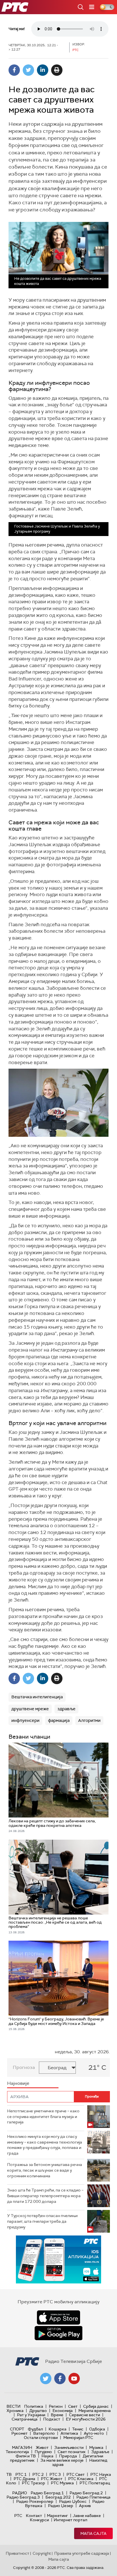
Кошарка (58, 2429)
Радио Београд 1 (47, 2493)
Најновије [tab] (18, 2083)
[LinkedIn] (43, 70)
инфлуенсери (25, 1720)
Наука (47, 2456)
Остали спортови (41, 2438)
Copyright (42, 2553)
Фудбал (35, 2429)
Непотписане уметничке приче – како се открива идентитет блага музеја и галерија (43, 2116)
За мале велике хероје (62, 2460)
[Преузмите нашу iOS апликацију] (58, 2317)
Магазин (22, 2447)
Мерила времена (95, 2411)
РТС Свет (76, 2474)
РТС (18, 2516)
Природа (68, 2456)
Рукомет (19, 2433)
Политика (34, 2406)
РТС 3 (55, 2474)
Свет (73, 2406)
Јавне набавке (87, 2516)
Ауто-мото (94, 2433)
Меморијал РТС (78, 2438)
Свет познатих (72, 2452)
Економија (63, 2411)
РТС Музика (62, 2483)
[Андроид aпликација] (58, 2259)
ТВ (9, 2474)
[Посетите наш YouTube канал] (74, 2379)
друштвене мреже (30, 1709)
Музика (96, 2447)
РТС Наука (101, 2474)
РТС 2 (38, 2474)
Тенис (78, 2429)
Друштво (38, 2411)
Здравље (100, 2452)
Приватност (17, 2553)
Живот (42, 2447)
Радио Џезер (61, 2506)
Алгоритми (89, 1720)
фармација (59, 1720)
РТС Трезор (34, 2483)
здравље (66, 1709)
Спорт (17, 2429)
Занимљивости (69, 2447)
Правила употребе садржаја (82, 2553)
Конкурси (39, 2520)
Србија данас (96, 2406)
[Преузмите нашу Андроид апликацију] (58, 2333)
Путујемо (43, 2452)
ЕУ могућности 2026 (86, 2419)
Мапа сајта (93, 2533)
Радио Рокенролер (35, 2501)
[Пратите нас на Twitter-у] (46, 2379)
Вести (13, 2406)
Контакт (34, 2516)
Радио (20, 2493)
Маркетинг (57, 2516)
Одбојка (97, 2429)
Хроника (15, 2411)
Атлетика (69, 2433)
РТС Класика (81, 2479)
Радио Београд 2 (86, 2493)
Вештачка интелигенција (37, 1697)
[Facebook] (14, 70)
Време (57, 2415)
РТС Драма (24, 2479)
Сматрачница (25, 2419)
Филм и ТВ (26, 2456)
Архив (85, 2506)
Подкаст (52, 2419)
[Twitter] (28, 70)
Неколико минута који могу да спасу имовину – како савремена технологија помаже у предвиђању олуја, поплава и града (45, 2145)
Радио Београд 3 (23, 2497)
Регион (56, 2406)
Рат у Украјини (31, 2415)
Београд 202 (58, 2497)
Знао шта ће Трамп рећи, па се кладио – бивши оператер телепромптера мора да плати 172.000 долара (45, 2196)
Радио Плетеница (93, 2497)
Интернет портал (70, 2520)
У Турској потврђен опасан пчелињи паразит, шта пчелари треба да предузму (42, 2221)
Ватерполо (44, 2433)
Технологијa (17, 2452)
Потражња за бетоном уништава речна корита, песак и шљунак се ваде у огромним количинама (45, 2170)
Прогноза (24, 2067)
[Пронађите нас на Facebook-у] (60, 2379)
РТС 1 (21, 2474)
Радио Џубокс (73, 2501)
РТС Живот (52, 2479)
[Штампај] (57, 70)
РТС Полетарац (95, 2483)
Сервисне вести (84, 2415)
